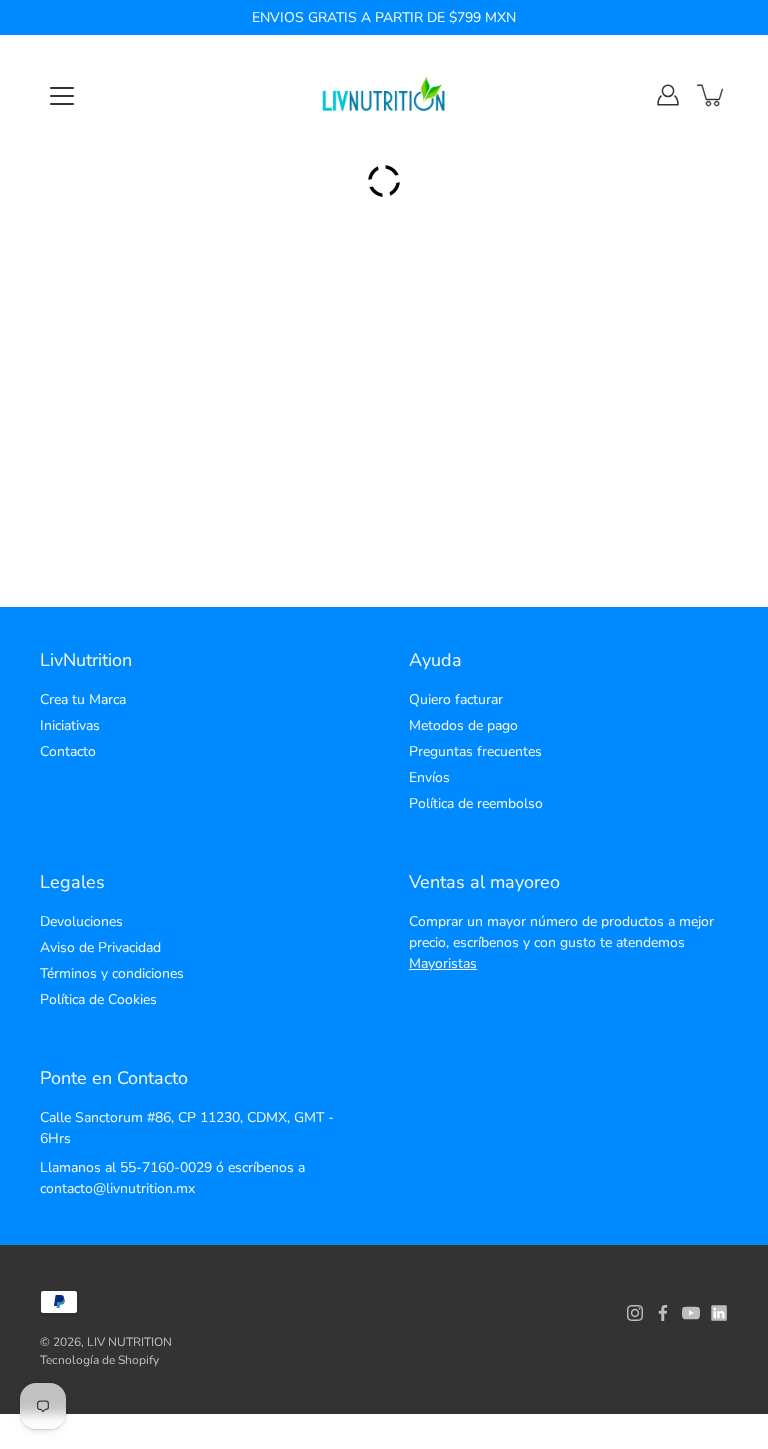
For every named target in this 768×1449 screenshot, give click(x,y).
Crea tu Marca (83, 699)
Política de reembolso (476, 803)
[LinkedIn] (719, 1313)
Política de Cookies (98, 999)
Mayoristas (443, 963)
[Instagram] (635, 1313)
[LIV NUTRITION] (384, 95)
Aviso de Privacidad (100, 947)
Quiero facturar (456, 699)
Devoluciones (81, 921)
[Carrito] (712, 95)
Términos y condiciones (112, 973)
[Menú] (62, 96)
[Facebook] (663, 1313)
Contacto (68, 751)
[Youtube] (691, 1313)
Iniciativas (70, 725)
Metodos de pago (463, 725)
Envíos (429, 777)
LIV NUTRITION (129, 1342)
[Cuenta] (668, 95)
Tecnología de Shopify (99, 1360)
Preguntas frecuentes (475, 751)
